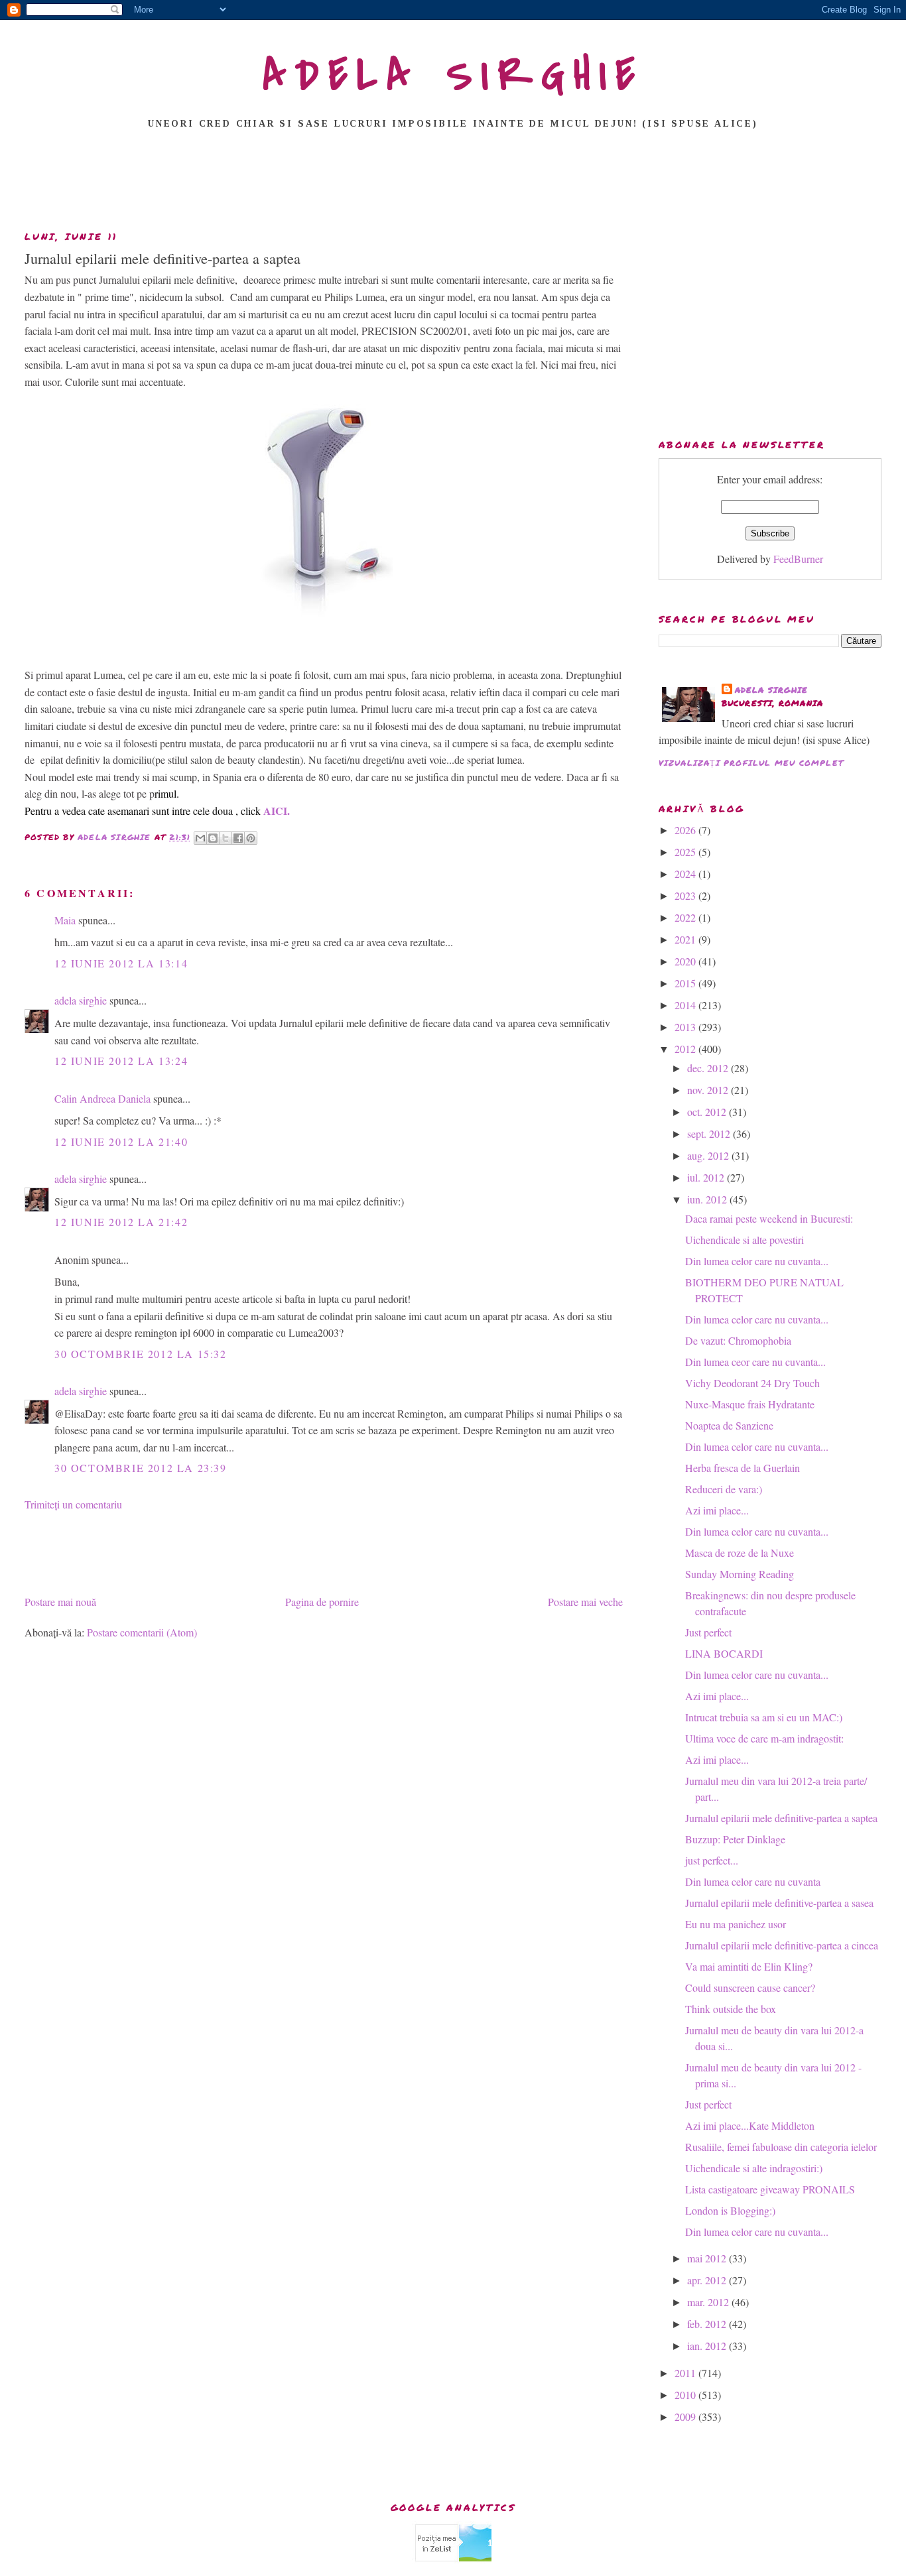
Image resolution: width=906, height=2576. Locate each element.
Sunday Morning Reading (740, 1574)
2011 (686, 2373)
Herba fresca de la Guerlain (743, 1468)
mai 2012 (708, 2258)
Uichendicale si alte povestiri (744, 1240)
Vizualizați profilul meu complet (751, 763)
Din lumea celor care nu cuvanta (753, 1881)
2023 (686, 895)
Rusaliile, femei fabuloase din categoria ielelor (781, 2147)
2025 (686, 852)
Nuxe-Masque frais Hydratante (750, 1404)
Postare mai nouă (60, 1602)
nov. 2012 (709, 1090)
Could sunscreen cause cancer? (750, 1988)
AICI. (277, 811)
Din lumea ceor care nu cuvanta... (755, 1362)
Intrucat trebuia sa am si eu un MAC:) (764, 1717)
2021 (686, 939)
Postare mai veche (585, 1602)
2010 (686, 2395)
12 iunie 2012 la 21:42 (121, 1222)
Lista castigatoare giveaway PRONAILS (770, 2189)
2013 (686, 1027)
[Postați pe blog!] (213, 838)
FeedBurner (798, 559)
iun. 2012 (708, 1199)
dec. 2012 (709, 1068)
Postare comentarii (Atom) (142, 1632)
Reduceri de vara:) (724, 1489)
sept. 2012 (710, 1134)
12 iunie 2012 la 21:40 (121, 1141)
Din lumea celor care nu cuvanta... (757, 1261)
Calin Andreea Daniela (102, 1098)
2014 (686, 1005)
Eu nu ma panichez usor (736, 1924)
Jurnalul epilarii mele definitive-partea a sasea (779, 1903)
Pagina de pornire (322, 1602)
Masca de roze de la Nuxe (740, 1553)
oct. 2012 (708, 1112)
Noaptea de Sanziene (729, 1425)
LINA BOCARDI (724, 1653)
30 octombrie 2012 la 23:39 (141, 1468)
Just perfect (708, 1632)
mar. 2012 (709, 2302)
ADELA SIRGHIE (453, 76)
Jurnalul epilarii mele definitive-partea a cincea (782, 1945)
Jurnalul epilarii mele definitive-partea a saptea (781, 1818)
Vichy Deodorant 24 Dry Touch (752, 1383)
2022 (686, 917)
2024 (686, 874)
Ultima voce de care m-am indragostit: (764, 1738)
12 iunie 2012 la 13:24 (121, 1061)
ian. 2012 (708, 2346)
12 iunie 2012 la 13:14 (121, 963)
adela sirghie (81, 1000)
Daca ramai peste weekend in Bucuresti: (769, 1218)
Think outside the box (731, 2009)
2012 (686, 1049)
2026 (686, 830)
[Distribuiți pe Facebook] (238, 838)
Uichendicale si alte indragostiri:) (754, 2168)
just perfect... (712, 1860)
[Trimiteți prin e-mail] (200, 838)
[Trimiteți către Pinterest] (251, 838)
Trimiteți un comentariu (73, 1504)
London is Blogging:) (730, 2210)
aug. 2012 (709, 1155)
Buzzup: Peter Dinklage (735, 1839)
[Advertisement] (453, 184)
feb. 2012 (708, 2324)
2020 (686, 961)
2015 (686, 983)
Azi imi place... (717, 1510)
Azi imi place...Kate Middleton (750, 2125)
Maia (65, 920)
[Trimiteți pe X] (226, 838)
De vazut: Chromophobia (738, 1340)
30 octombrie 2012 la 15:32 (141, 1354)
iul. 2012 (707, 1177)
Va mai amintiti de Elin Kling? (749, 1966)
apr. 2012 (708, 2280)
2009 (686, 2417)
